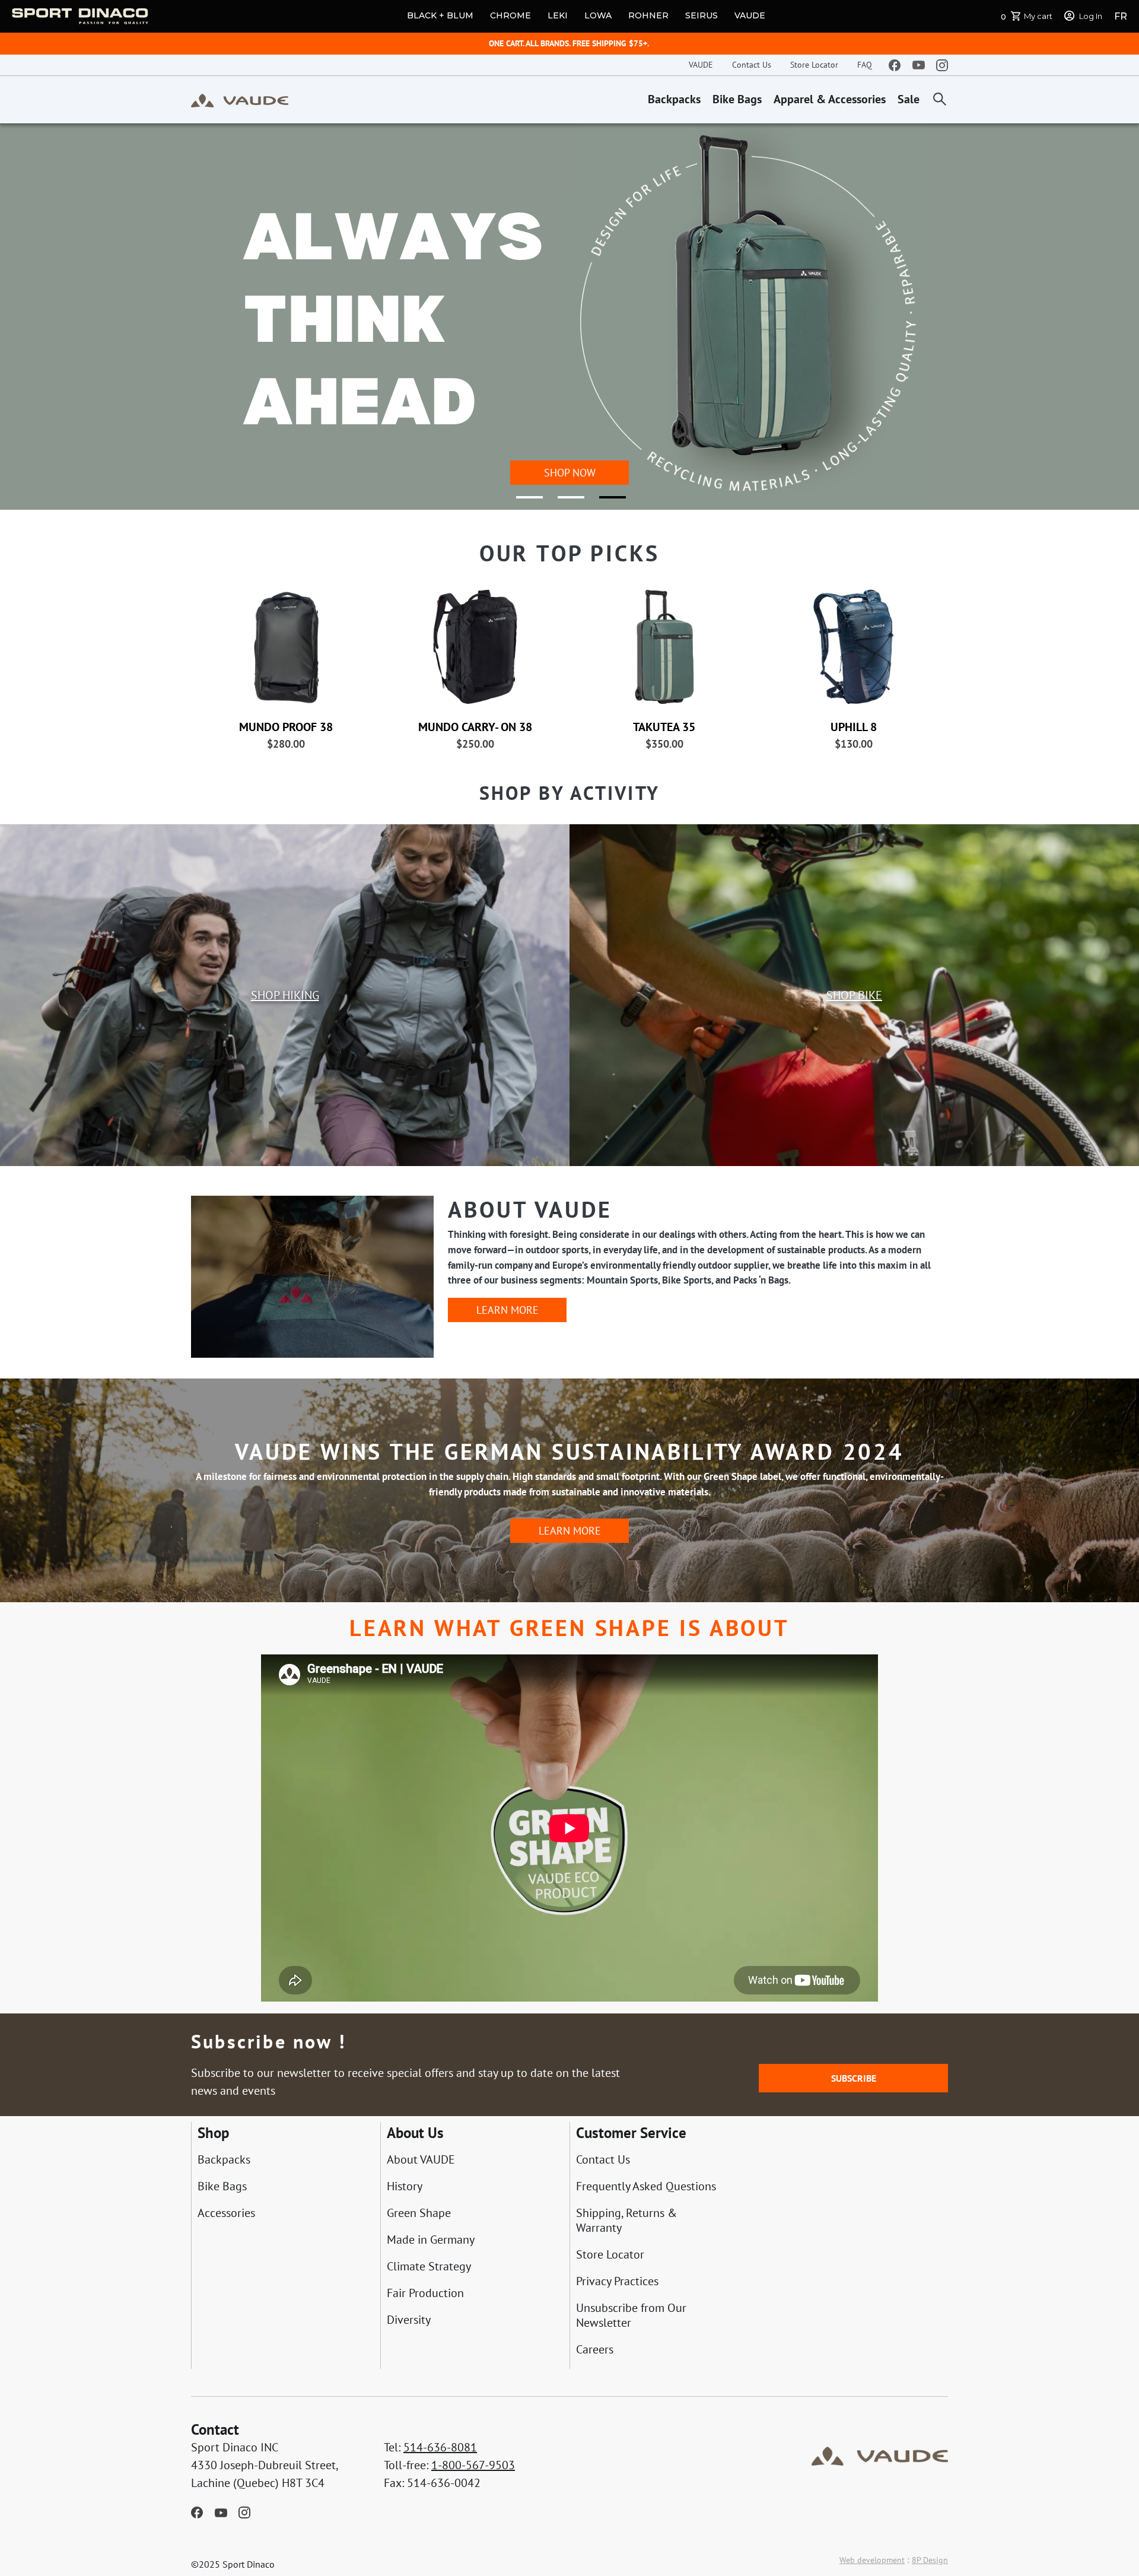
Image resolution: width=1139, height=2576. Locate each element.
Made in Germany (431, 2240)
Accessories (226, 2213)
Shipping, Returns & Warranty (626, 2221)
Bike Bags (737, 99)
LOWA (598, 15)
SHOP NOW (570, 473)
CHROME (510, 15)
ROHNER (648, 15)
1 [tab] (522, 502)
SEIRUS (701, 15)
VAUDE (750, 15)
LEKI (558, 15)
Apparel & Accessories (830, 99)
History (405, 2186)
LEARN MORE (508, 1310)
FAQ (865, 65)
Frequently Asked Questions (646, 2186)
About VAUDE (421, 2160)
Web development (872, 2560)
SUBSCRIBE (854, 2078)
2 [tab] (564, 502)
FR (1121, 16)
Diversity (409, 2320)
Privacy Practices (617, 2281)
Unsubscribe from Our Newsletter (631, 2315)
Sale (909, 99)
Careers (595, 2350)
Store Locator (814, 65)
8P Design (930, 2560)
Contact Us (752, 65)
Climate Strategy (429, 2267)
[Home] (240, 100)
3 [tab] (605, 502)
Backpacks (674, 99)
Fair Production (425, 2293)
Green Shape (419, 2213)
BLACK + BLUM (440, 15)
